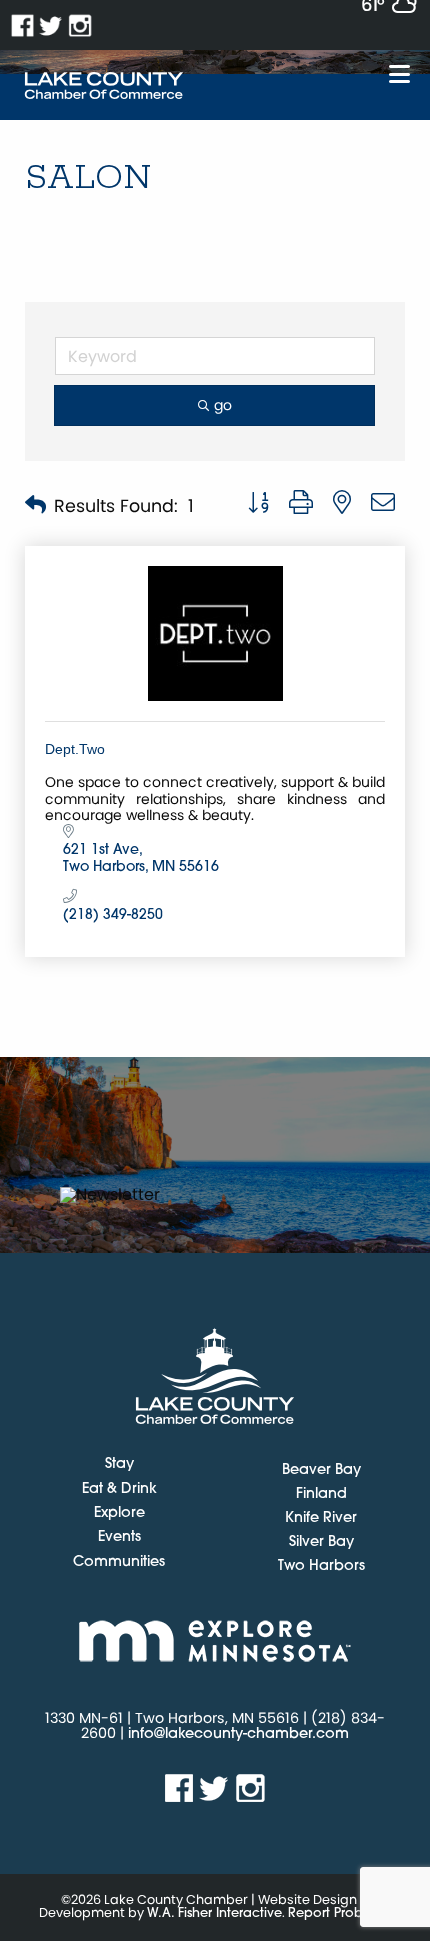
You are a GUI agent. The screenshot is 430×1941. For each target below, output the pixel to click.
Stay (119, 1465)
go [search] (223, 405)
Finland (321, 1494)
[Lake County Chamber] (104, 86)
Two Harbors (321, 1566)
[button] (35, 507)
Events (119, 1538)
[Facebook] (22, 25)
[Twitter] (51, 25)
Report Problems (339, 1913)
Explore (119, 1514)
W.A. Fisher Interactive (214, 1913)
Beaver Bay (321, 1470)
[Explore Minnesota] (215, 1640)
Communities (119, 1563)
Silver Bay (321, 1542)
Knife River (321, 1518)
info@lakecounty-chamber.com (238, 1734)
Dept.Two (75, 749)
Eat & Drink (119, 1490)
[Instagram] (80, 25)
